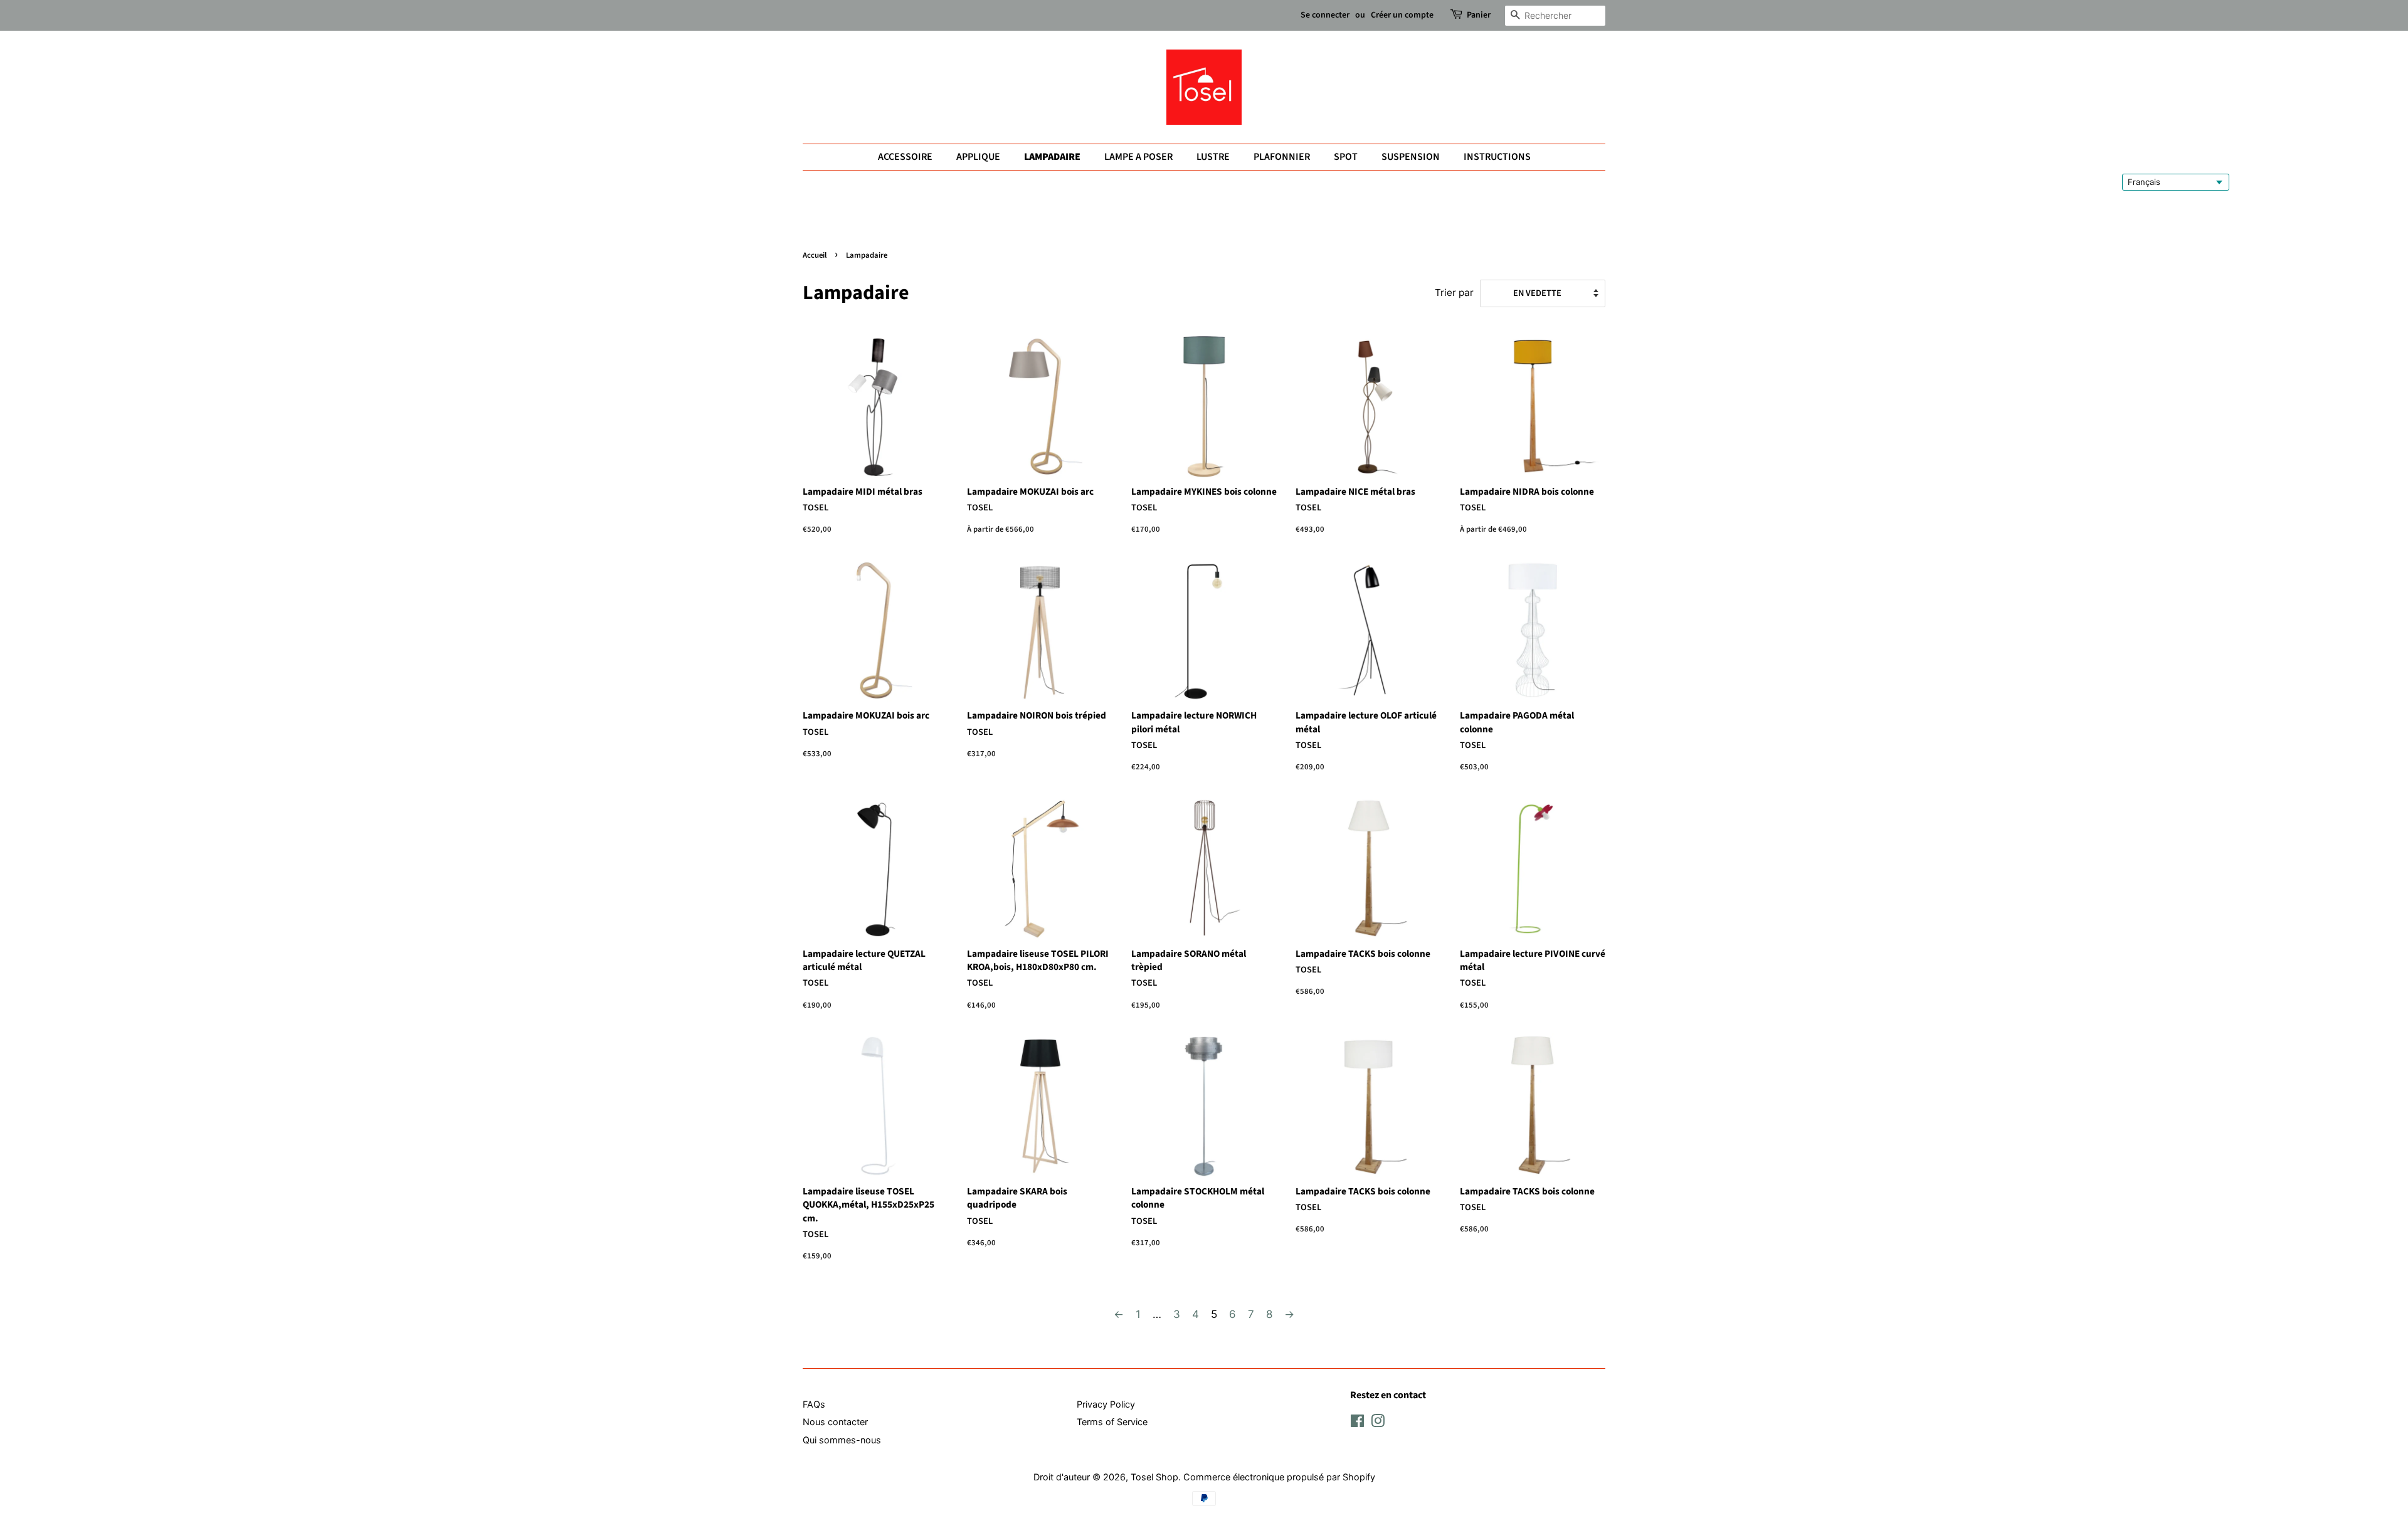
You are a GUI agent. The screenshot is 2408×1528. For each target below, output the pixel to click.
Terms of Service (1112, 1422)
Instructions (1497, 157)
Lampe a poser (1138, 157)
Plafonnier (1282, 157)
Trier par (1454, 292)
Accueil (815, 255)
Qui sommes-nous (842, 1440)
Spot (1346, 157)
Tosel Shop (1154, 1477)
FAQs (814, 1404)
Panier (1479, 15)
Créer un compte (1402, 15)
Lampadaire (1052, 157)
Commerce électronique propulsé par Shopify (1279, 1477)
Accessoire (905, 157)
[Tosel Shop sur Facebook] (1357, 1423)
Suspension (1411, 157)
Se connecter (1325, 15)
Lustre (1213, 157)
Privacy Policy (1106, 1404)
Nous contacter (835, 1422)
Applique (978, 157)
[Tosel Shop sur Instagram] (1378, 1423)
